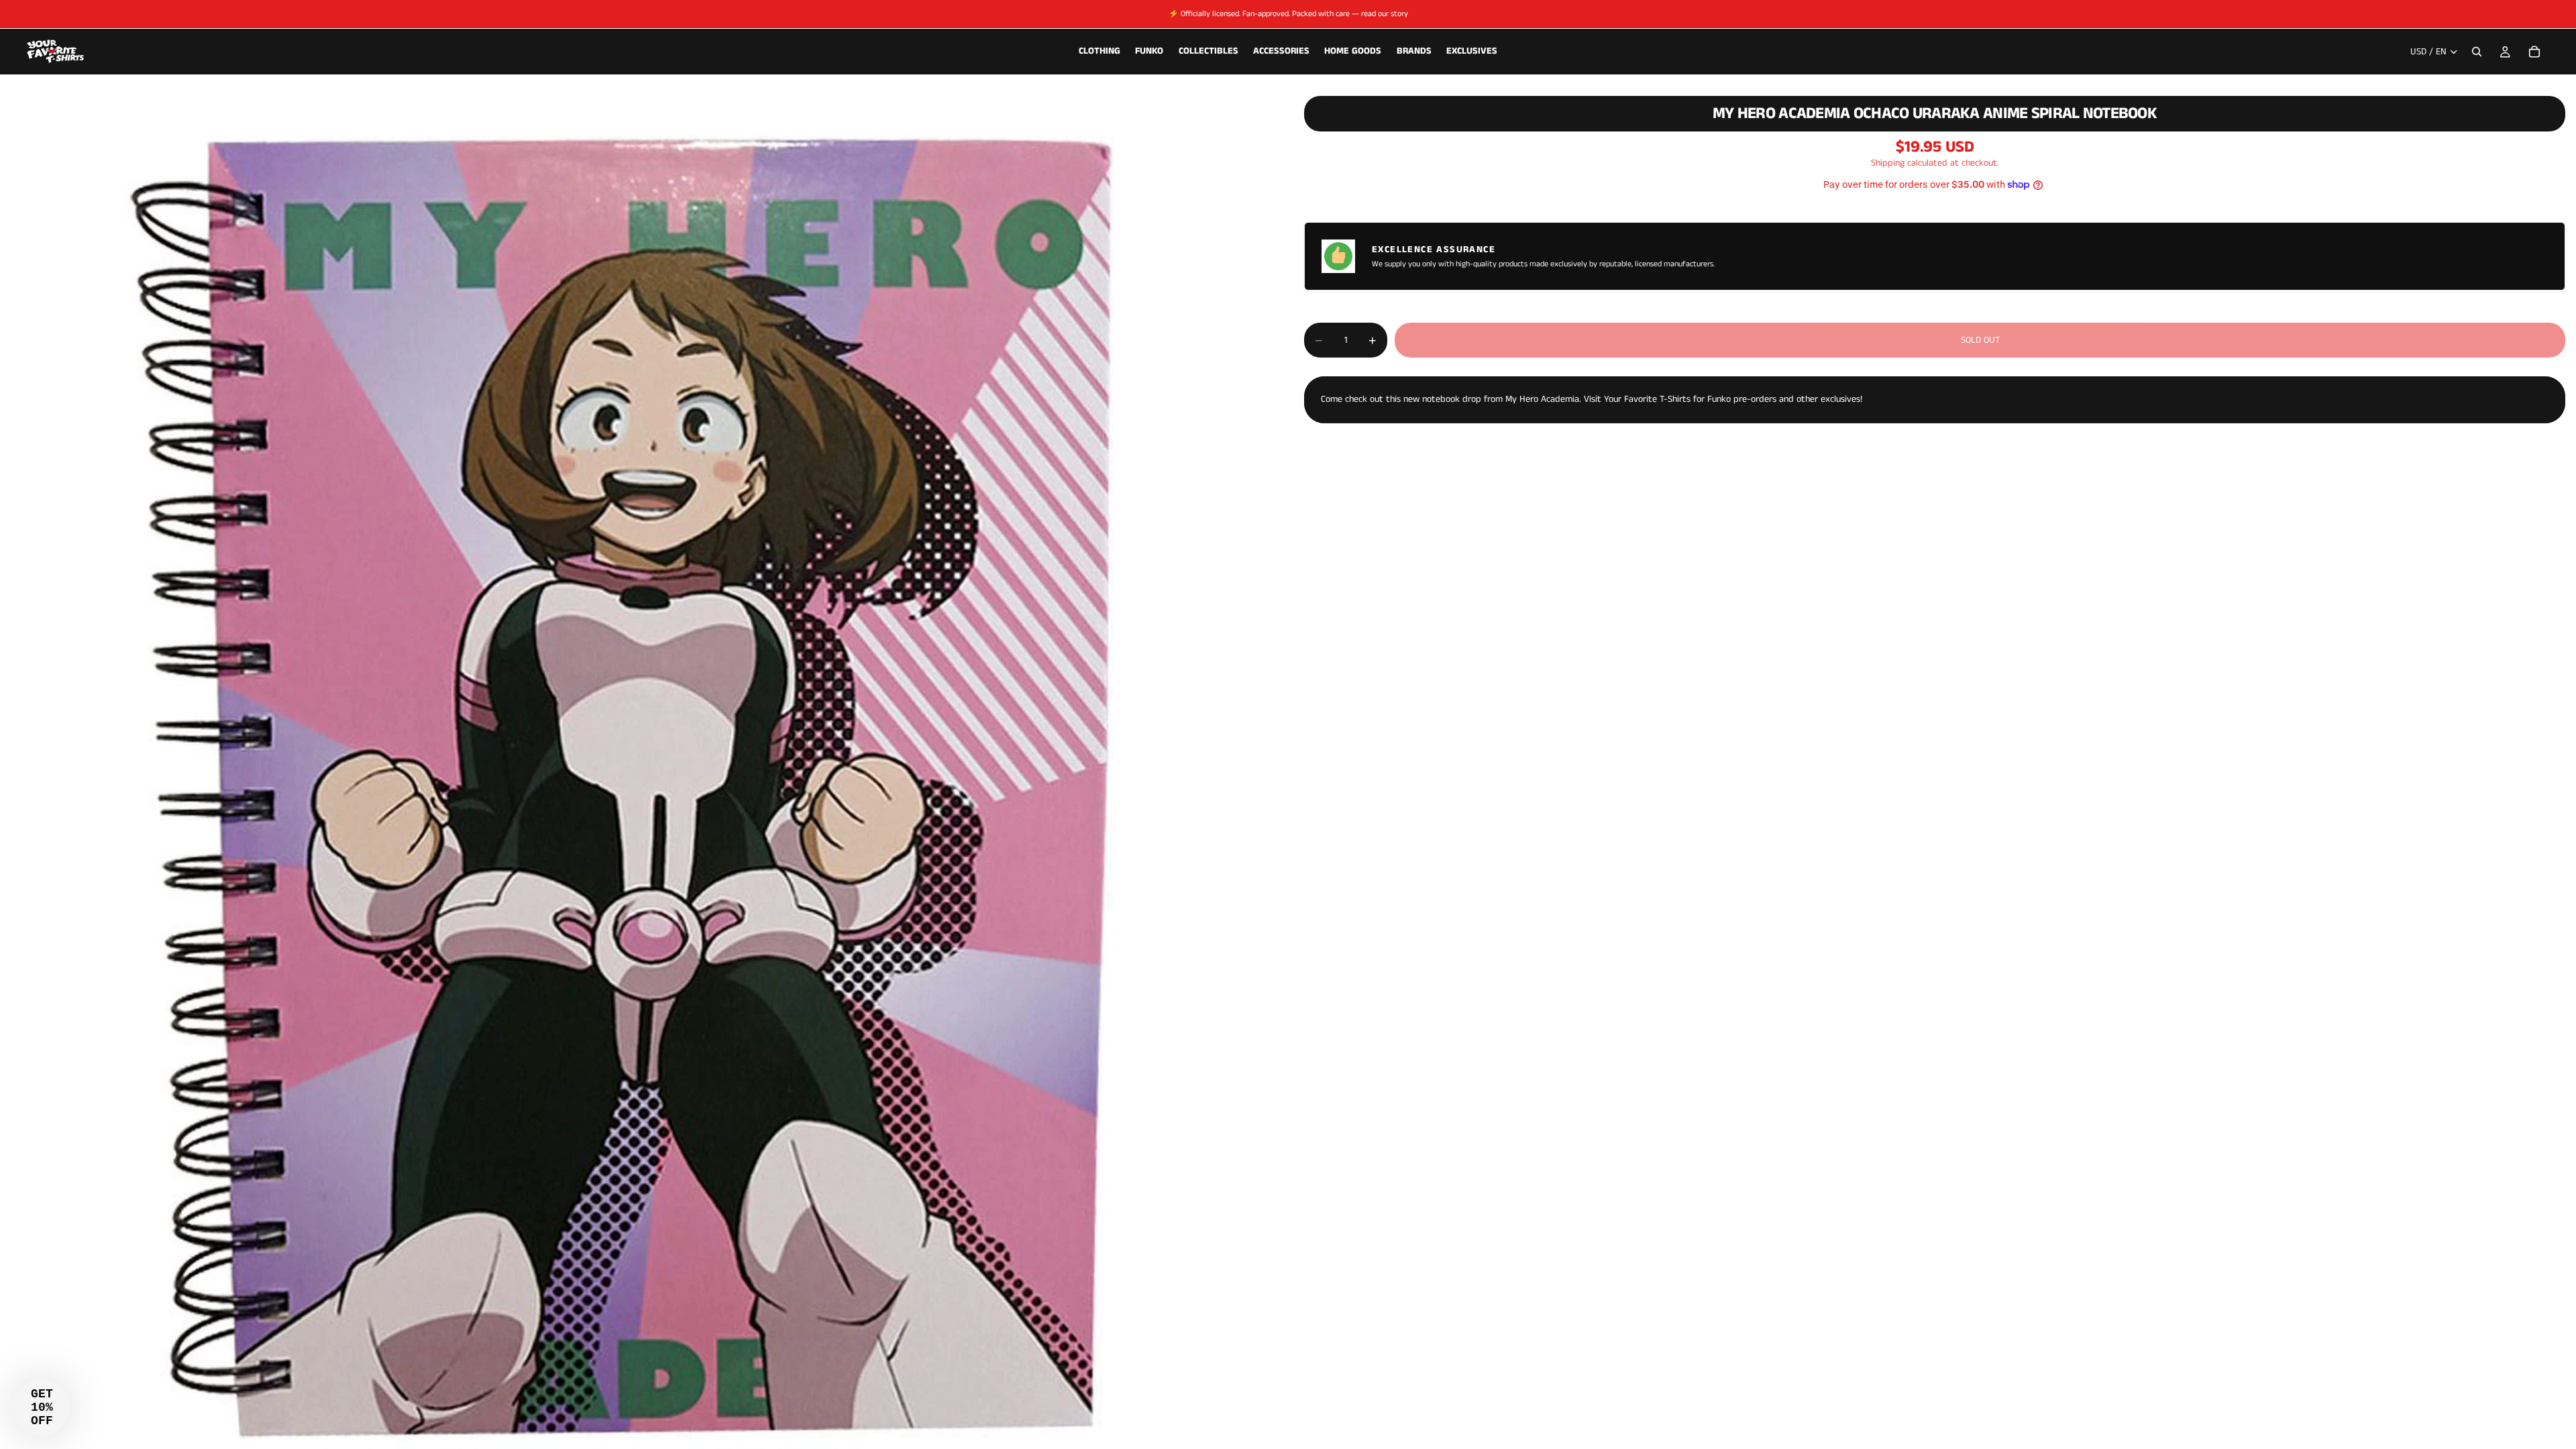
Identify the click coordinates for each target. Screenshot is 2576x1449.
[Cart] (2534, 52)
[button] (42, 1407)
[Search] (2477, 52)
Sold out (1980, 340)
